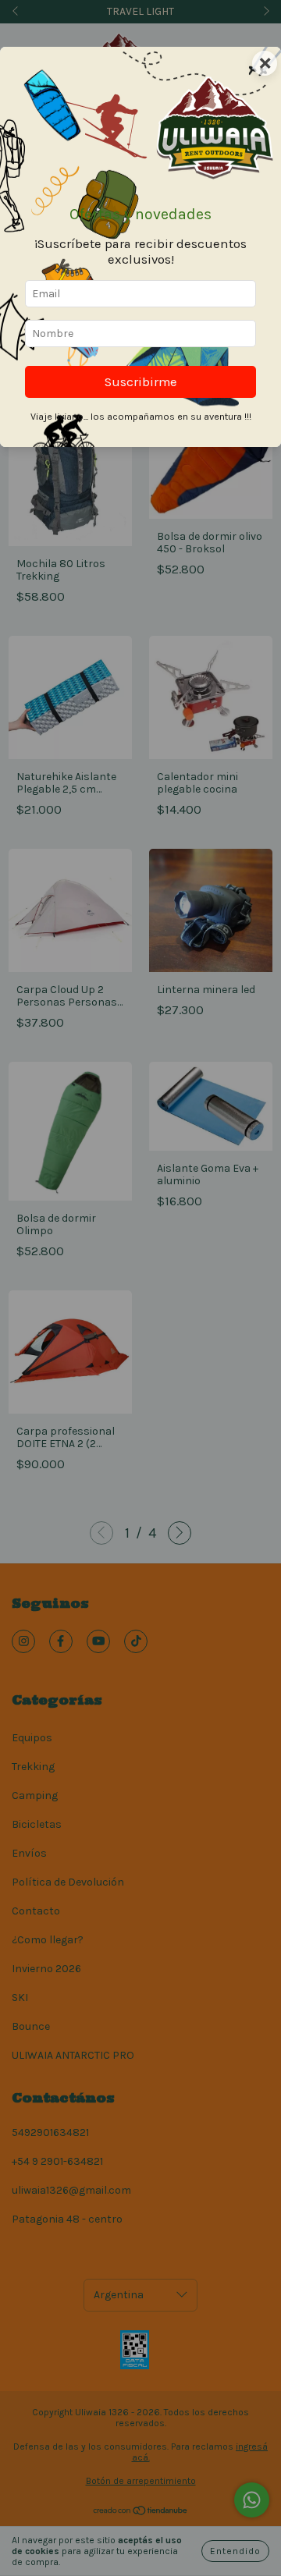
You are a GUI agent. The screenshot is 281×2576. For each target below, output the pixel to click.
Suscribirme (141, 382)
